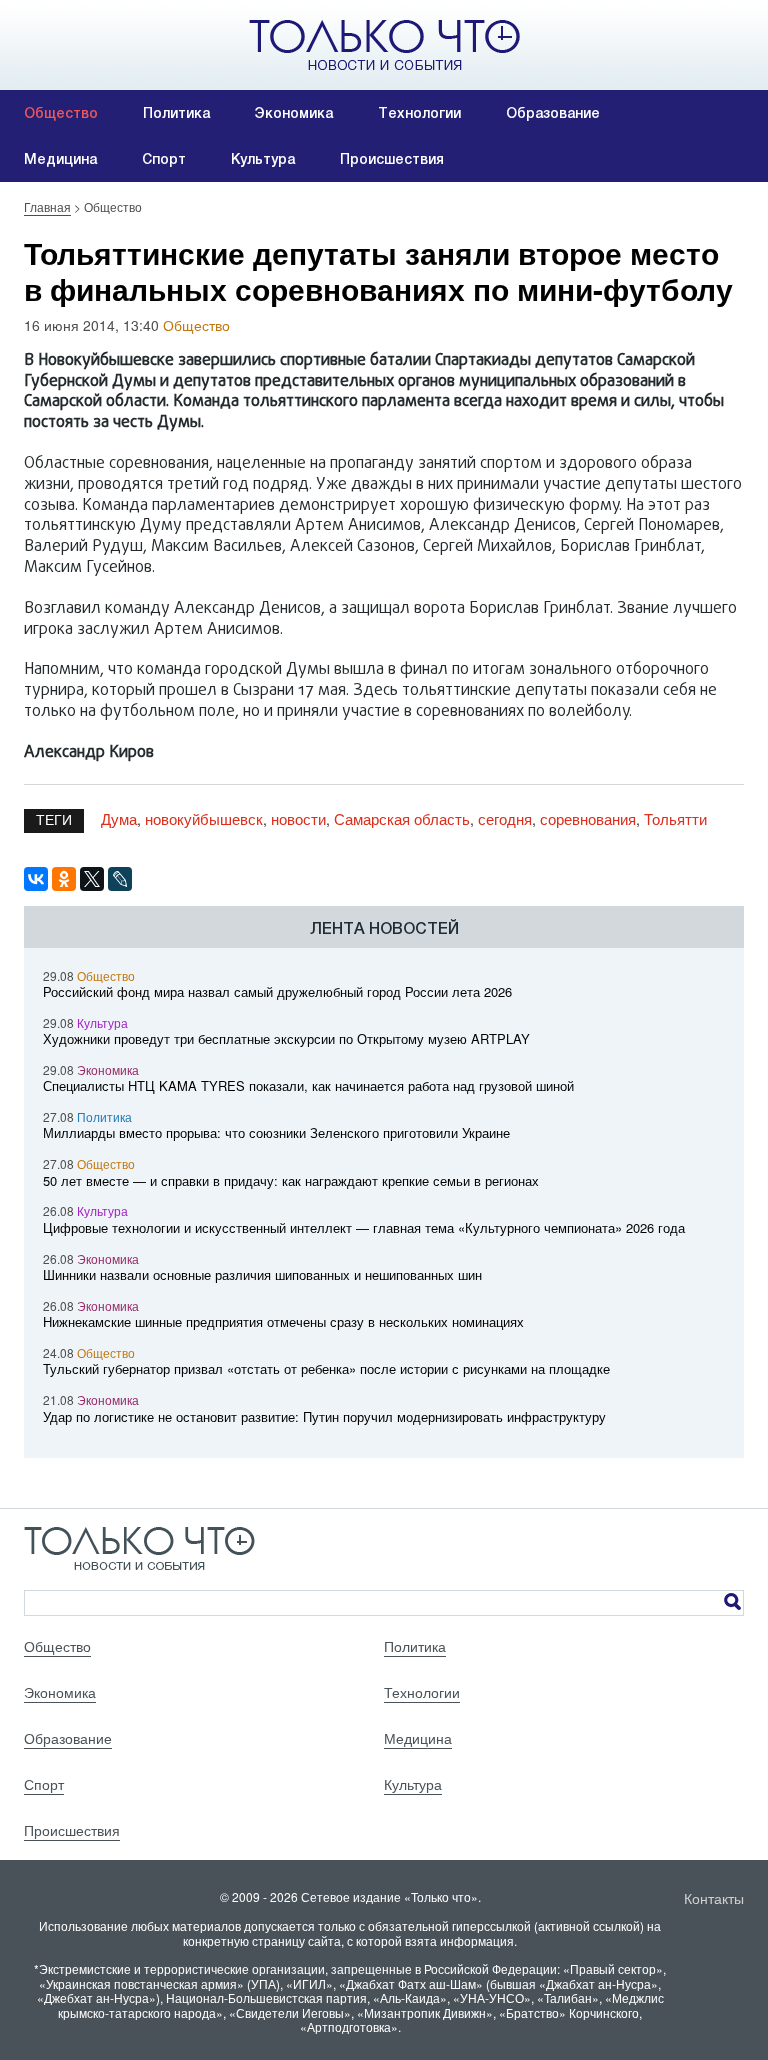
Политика (176, 113)
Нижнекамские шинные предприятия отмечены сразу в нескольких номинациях (283, 1321)
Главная (47, 206)
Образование (553, 113)
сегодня (505, 818)
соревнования (588, 818)
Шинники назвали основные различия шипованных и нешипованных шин (262, 1274)
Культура (263, 159)
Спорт (164, 159)
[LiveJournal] (120, 879)
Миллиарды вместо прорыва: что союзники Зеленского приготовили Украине (276, 1132)
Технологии (419, 113)
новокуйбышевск (204, 818)
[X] (92, 879)
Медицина (60, 159)
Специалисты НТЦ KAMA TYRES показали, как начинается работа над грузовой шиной (308, 1085)
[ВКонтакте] (36, 879)
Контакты (714, 1898)
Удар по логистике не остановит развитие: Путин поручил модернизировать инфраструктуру (324, 1416)
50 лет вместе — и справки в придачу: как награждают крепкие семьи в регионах (291, 1180)
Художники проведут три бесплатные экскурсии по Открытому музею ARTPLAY (286, 1038)
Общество (61, 113)
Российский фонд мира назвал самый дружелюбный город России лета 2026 (277, 991)
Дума (119, 818)
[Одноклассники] (64, 879)
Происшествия (392, 159)
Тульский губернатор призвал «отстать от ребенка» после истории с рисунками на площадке (326, 1368)
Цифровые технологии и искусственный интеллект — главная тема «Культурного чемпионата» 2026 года (364, 1227)
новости (298, 818)
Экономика (294, 113)
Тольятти (675, 818)
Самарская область (402, 818)
